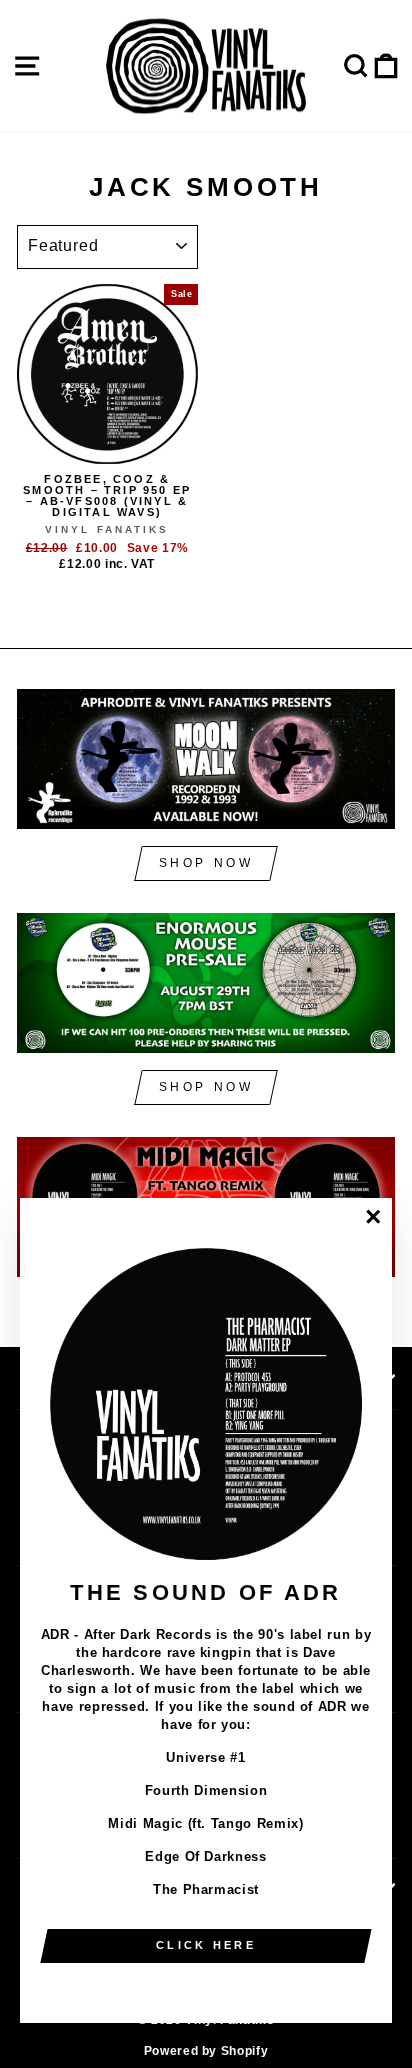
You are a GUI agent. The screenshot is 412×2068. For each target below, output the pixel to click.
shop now (206, 863)
